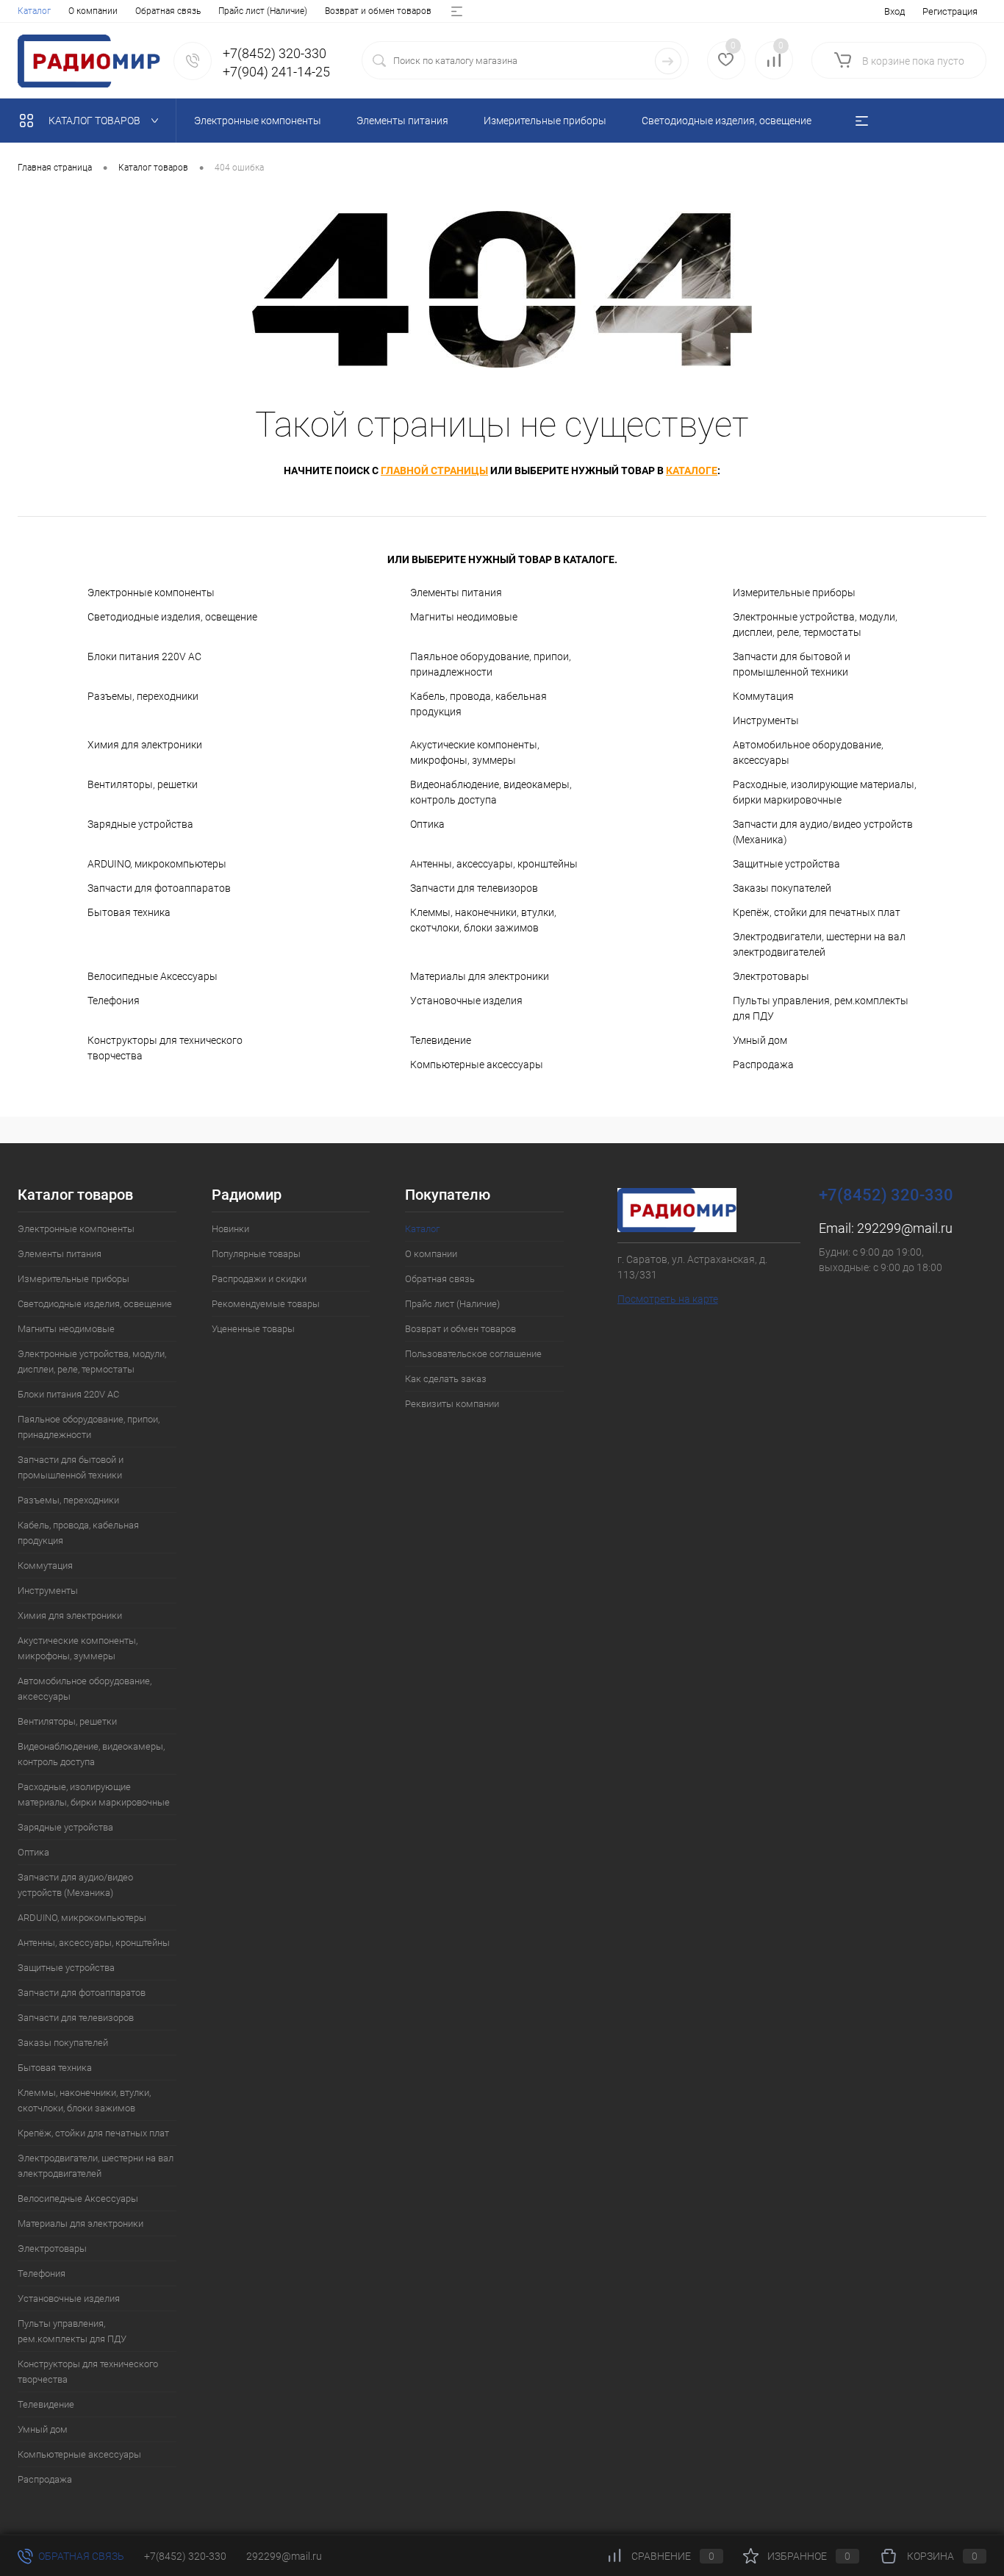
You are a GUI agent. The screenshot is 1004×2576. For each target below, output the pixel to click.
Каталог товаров (96, 121)
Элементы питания (456, 593)
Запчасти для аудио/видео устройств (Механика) (823, 832)
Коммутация (763, 696)
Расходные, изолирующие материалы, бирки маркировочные (825, 792)
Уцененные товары (253, 1329)
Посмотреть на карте (668, 1299)
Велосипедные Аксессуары (153, 976)
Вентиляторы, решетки (143, 784)
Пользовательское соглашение (473, 1354)
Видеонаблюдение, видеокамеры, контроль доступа (491, 792)
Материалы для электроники (480, 976)
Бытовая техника (129, 912)
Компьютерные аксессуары (477, 1065)
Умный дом (760, 1040)
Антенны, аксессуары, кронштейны (494, 864)
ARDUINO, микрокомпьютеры (157, 864)
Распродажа (763, 1065)
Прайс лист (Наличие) (263, 11)
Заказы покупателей (782, 888)
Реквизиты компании (452, 1404)
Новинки (230, 1229)
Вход (894, 11)
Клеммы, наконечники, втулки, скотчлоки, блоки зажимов (483, 920)
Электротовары (771, 976)
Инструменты (766, 720)
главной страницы (434, 471)
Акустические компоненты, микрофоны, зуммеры (475, 752)
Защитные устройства (786, 864)
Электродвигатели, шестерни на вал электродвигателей (819, 944)
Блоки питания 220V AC (144, 656)
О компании (93, 11)
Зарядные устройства (140, 824)
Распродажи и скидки (259, 1279)
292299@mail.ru (905, 1228)
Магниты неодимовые (464, 617)
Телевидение (441, 1040)
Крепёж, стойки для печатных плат (817, 912)
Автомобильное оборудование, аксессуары (808, 752)
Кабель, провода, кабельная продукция (478, 704)
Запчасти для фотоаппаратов (159, 888)
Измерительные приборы (794, 593)
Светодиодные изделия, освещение (172, 617)
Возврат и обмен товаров (378, 11)
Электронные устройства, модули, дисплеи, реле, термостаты (815, 625)
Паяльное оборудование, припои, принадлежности (491, 664)
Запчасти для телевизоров (474, 888)
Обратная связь (168, 11)
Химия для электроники (145, 745)
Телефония (114, 1001)
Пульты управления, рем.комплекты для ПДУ (821, 1008)
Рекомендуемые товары (266, 1304)
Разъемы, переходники (143, 696)
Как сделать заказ (446, 1379)
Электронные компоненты (151, 593)
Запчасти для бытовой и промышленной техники (792, 664)
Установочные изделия (466, 1001)
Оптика (427, 824)
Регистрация (950, 11)
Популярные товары (256, 1254)
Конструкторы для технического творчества (165, 1048)
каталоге (692, 471)
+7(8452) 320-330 (185, 2556)
